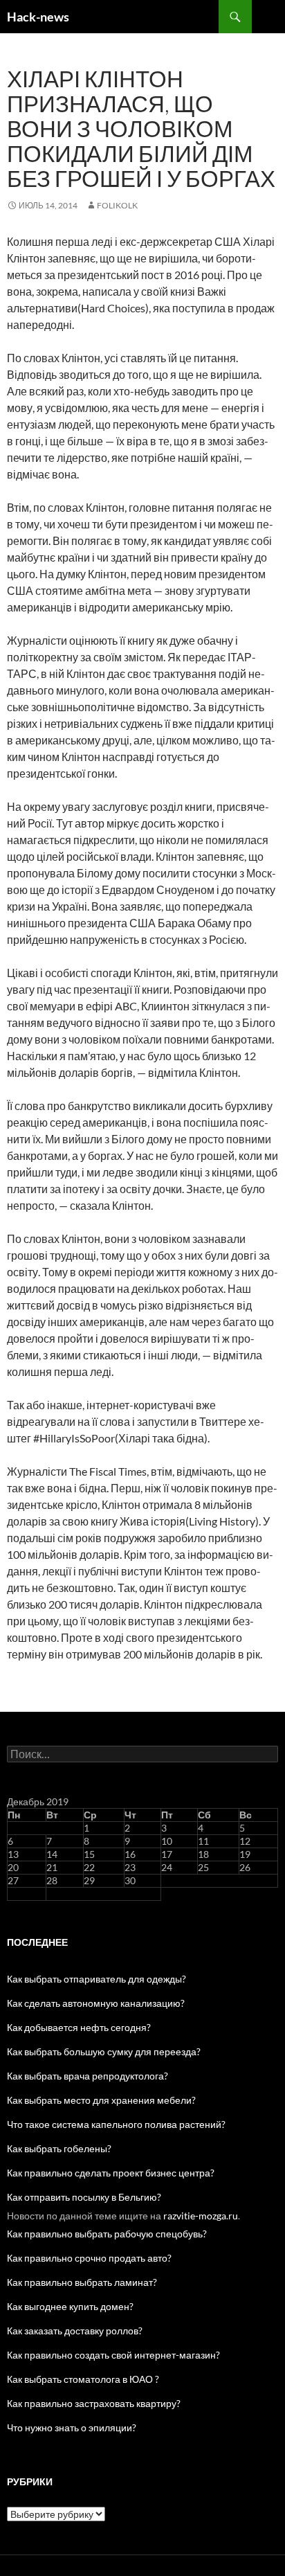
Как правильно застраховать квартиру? (94, 2403)
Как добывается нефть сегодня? (79, 2027)
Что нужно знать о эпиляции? (72, 2427)
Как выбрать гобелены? (59, 2148)
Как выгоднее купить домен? (70, 2306)
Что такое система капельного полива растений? (116, 2124)
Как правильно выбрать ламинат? (82, 2282)
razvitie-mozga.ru (201, 2216)
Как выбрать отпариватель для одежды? (96, 1979)
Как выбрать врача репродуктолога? (88, 2076)
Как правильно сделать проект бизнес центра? (111, 2173)
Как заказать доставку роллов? (75, 2331)
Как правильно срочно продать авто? (89, 2258)
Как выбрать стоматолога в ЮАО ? (83, 2379)
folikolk (117, 205)
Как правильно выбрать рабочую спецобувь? (107, 2234)
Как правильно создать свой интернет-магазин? (113, 2355)
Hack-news (38, 17)
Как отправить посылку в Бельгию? (84, 2197)
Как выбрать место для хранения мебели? (101, 2100)
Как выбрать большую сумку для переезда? (104, 2051)
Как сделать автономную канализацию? (96, 2003)
